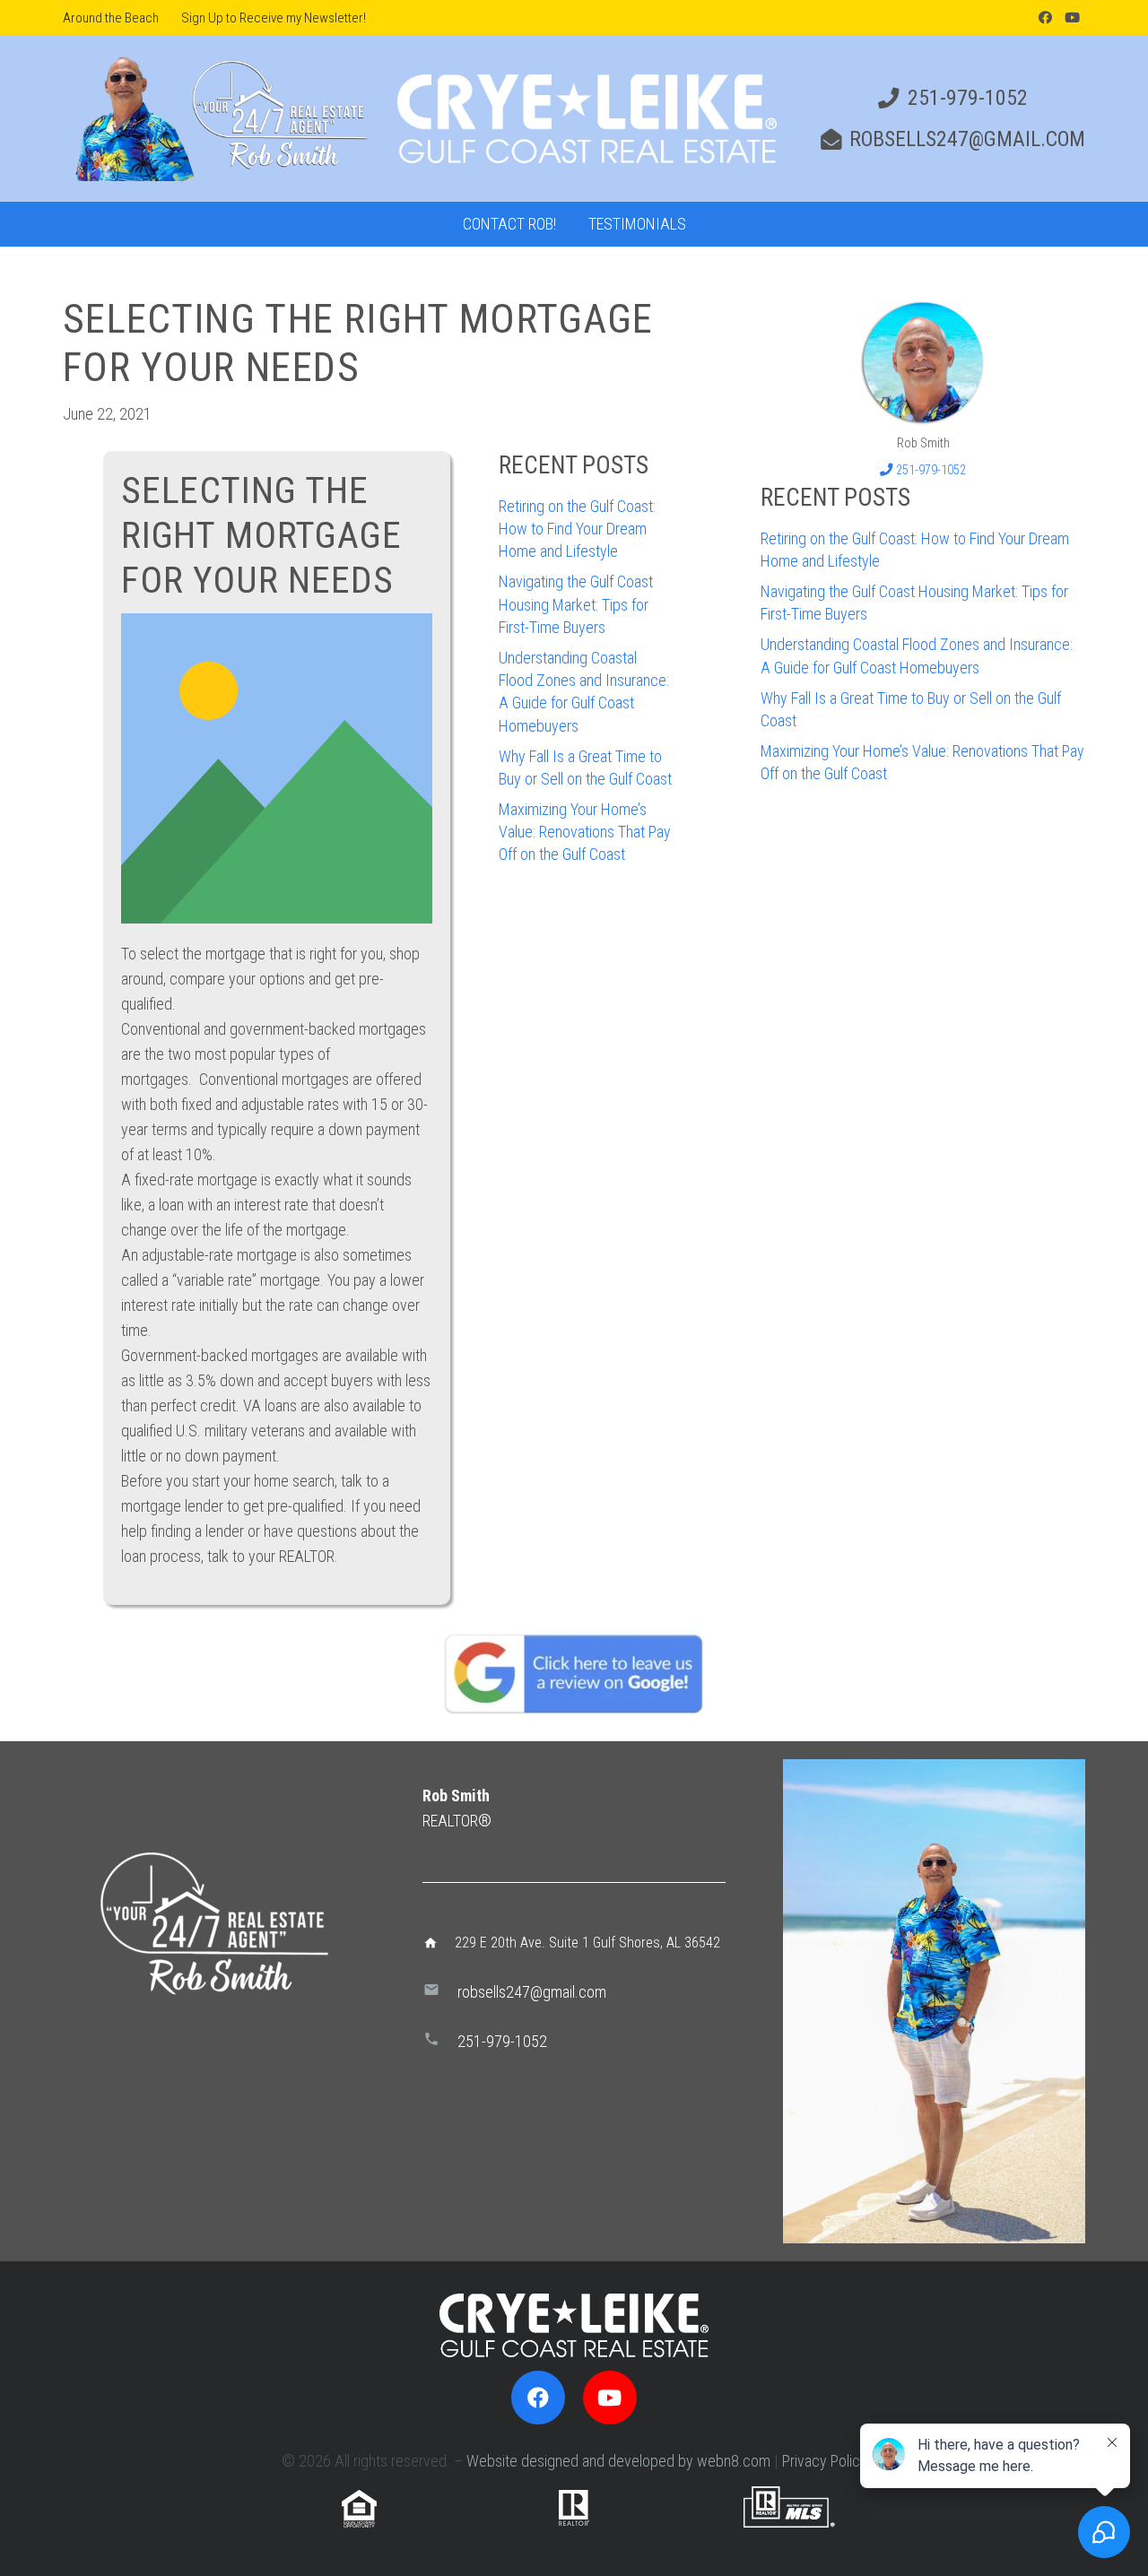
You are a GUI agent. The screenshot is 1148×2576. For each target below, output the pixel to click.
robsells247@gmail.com (532, 1992)
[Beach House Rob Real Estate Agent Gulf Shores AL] (923, 362)
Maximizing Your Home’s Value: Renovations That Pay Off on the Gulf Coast (585, 832)
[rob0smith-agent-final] (219, 119)
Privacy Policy (825, 2461)
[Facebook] (1045, 18)
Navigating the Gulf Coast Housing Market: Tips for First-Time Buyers (576, 604)
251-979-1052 (502, 2041)
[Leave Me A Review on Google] (574, 1673)
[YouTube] (1072, 18)
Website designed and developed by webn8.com (618, 2461)
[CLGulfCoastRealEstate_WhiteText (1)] (587, 119)
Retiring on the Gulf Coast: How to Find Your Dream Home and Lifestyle (577, 529)
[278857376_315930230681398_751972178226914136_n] (934, 2001)
